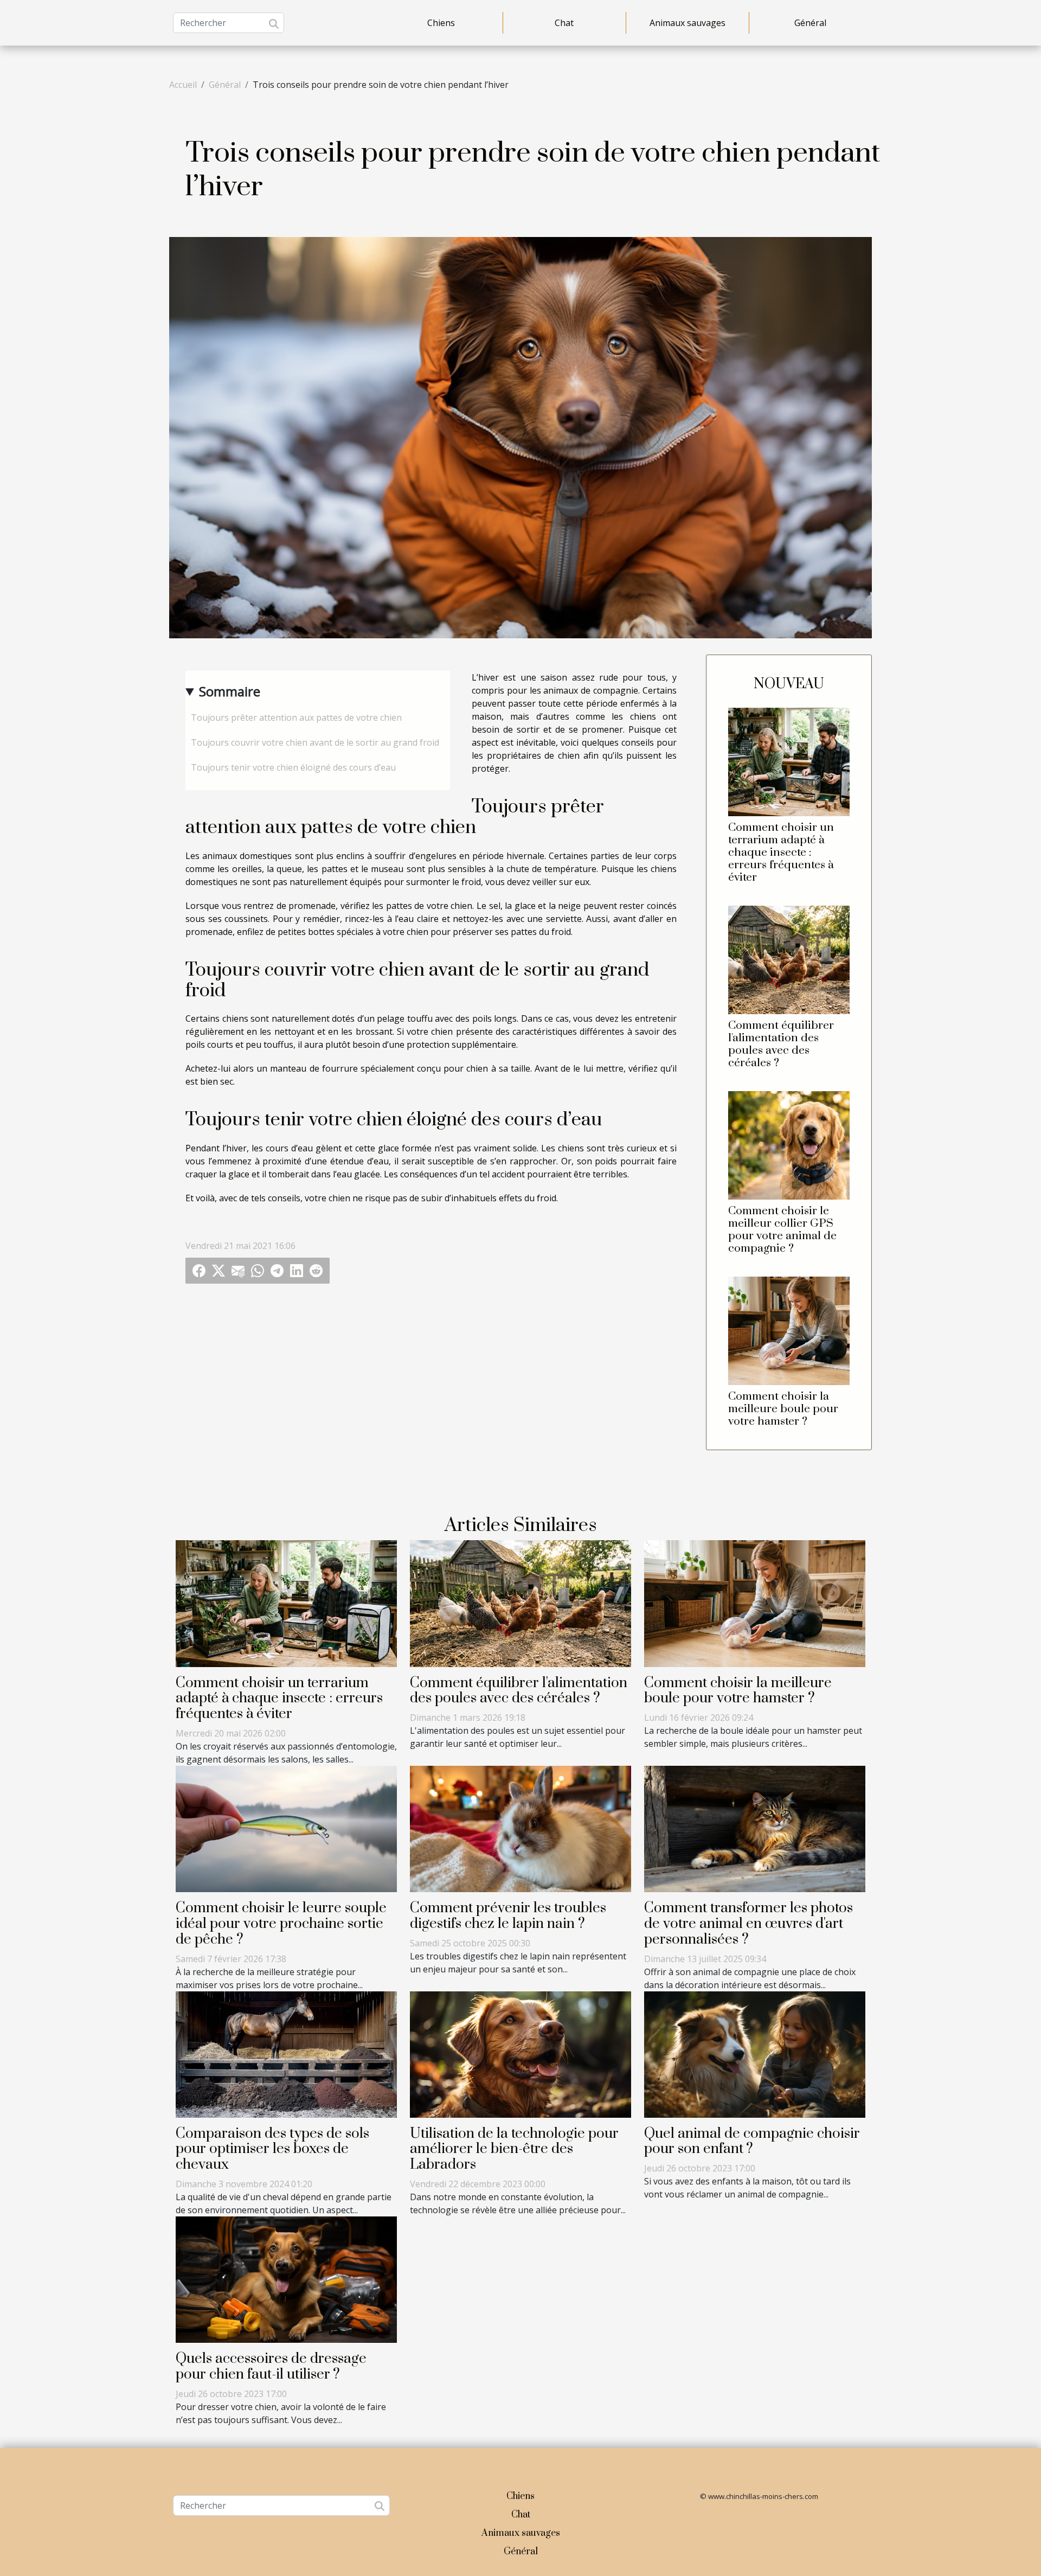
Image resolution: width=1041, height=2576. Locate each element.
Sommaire (230, 691)
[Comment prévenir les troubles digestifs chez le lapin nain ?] (520, 1828)
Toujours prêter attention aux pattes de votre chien (296, 717)
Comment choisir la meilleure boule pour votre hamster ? (783, 1409)
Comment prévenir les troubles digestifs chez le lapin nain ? (508, 1916)
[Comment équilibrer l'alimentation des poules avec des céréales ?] (789, 959)
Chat (564, 23)
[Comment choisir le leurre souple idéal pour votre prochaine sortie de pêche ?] (286, 1828)
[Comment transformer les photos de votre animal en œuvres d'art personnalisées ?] (755, 1828)
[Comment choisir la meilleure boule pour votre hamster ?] (789, 1330)
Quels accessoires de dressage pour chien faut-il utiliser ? (271, 2367)
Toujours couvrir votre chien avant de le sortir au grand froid (315, 742)
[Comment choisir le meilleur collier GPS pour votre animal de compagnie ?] (789, 1144)
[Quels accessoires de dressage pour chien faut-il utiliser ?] (286, 2279)
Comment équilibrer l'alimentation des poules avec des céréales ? (781, 1044)
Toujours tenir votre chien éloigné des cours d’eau (293, 767)
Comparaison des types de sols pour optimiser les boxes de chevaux (272, 2149)
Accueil (183, 85)
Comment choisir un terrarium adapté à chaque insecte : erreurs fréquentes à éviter (781, 853)
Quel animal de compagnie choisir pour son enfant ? (752, 2142)
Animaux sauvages (687, 23)
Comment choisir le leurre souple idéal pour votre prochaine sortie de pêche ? (281, 1924)
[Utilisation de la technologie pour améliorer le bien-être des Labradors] (520, 2053)
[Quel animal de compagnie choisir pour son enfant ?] (755, 2053)
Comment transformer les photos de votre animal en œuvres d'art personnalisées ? (748, 1924)
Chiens (441, 23)
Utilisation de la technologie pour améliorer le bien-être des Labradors (514, 2149)
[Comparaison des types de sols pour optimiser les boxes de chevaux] (286, 2053)
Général (810, 23)
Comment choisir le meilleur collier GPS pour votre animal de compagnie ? (782, 1230)
